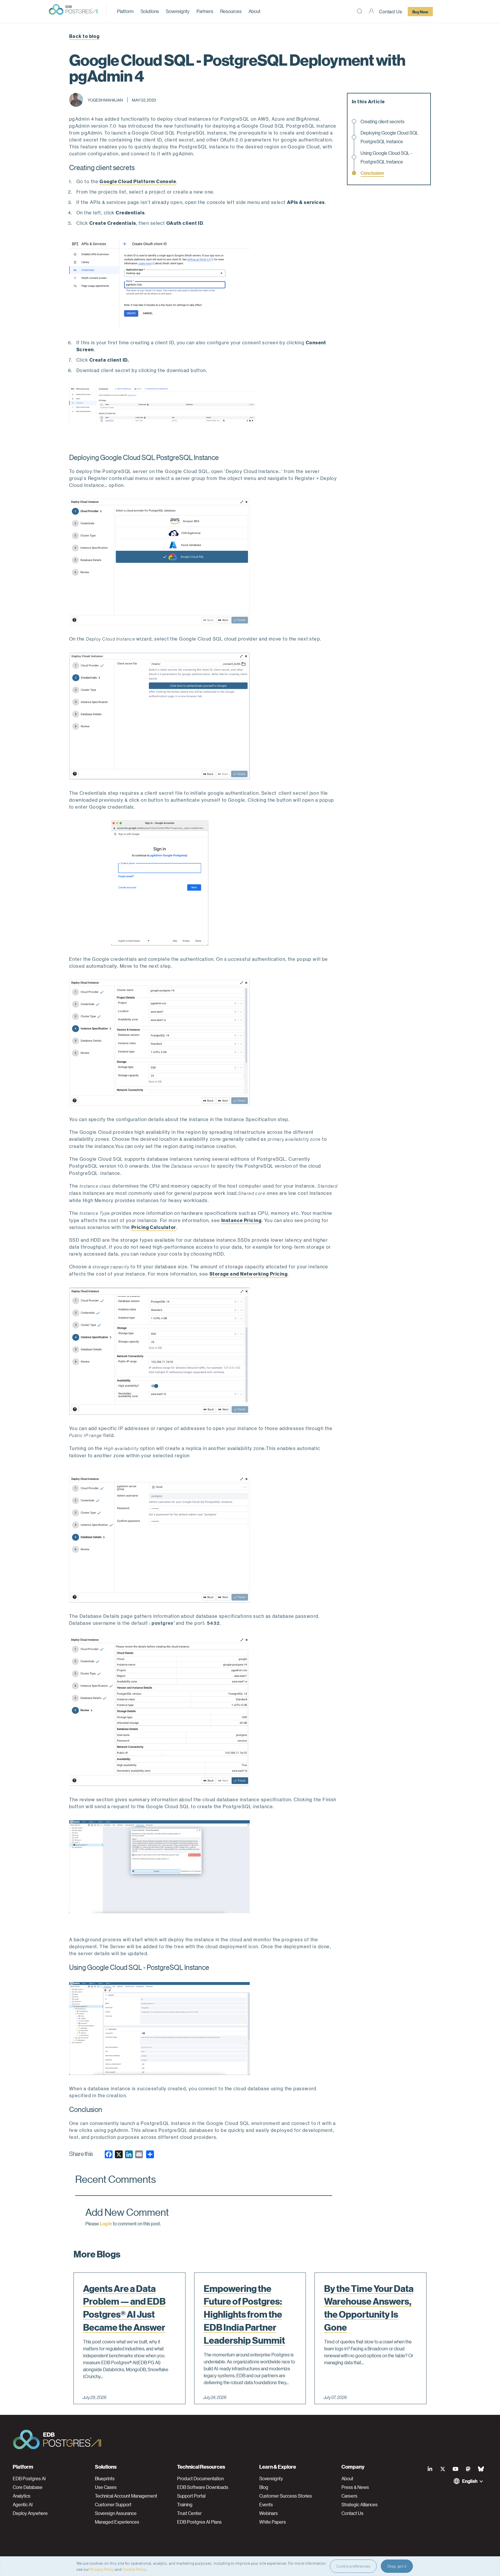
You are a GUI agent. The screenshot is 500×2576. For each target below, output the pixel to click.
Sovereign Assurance (116, 2513)
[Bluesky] (481, 2469)
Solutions (150, 11)
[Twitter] (443, 2469)
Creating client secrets (383, 121)
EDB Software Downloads (203, 2487)
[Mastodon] (468, 2469)
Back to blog (84, 36)
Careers (349, 2496)
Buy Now (420, 12)
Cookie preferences (353, 2566)
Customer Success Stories (286, 2496)
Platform (125, 11)
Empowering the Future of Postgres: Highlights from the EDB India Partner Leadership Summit (244, 2314)
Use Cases (106, 2487)
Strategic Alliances (360, 2505)
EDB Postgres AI (29, 2479)
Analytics (22, 2496)
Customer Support (113, 2505)
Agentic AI (23, 2505)
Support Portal (191, 2496)
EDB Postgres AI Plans (199, 2522)
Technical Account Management (126, 2496)
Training (185, 2505)
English (470, 2481)
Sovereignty (178, 11)
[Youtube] (455, 2469)
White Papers (273, 2522)
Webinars (269, 2513)
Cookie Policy (134, 2569)
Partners (205, 11)
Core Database (28, 2487)
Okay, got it (397, 2566)
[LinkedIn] (430, 2469)
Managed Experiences (117, 2522)
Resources (231, 11)
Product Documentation (200, 2479)
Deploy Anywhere (30, 2513)
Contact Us (390, 11)
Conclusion (372, 173)
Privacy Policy (102, 2569)
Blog (264, 2487)
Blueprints (105, 2479)
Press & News (355, 2487)
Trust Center (189, 2513)
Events (266, 2505)
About (254, 11)
